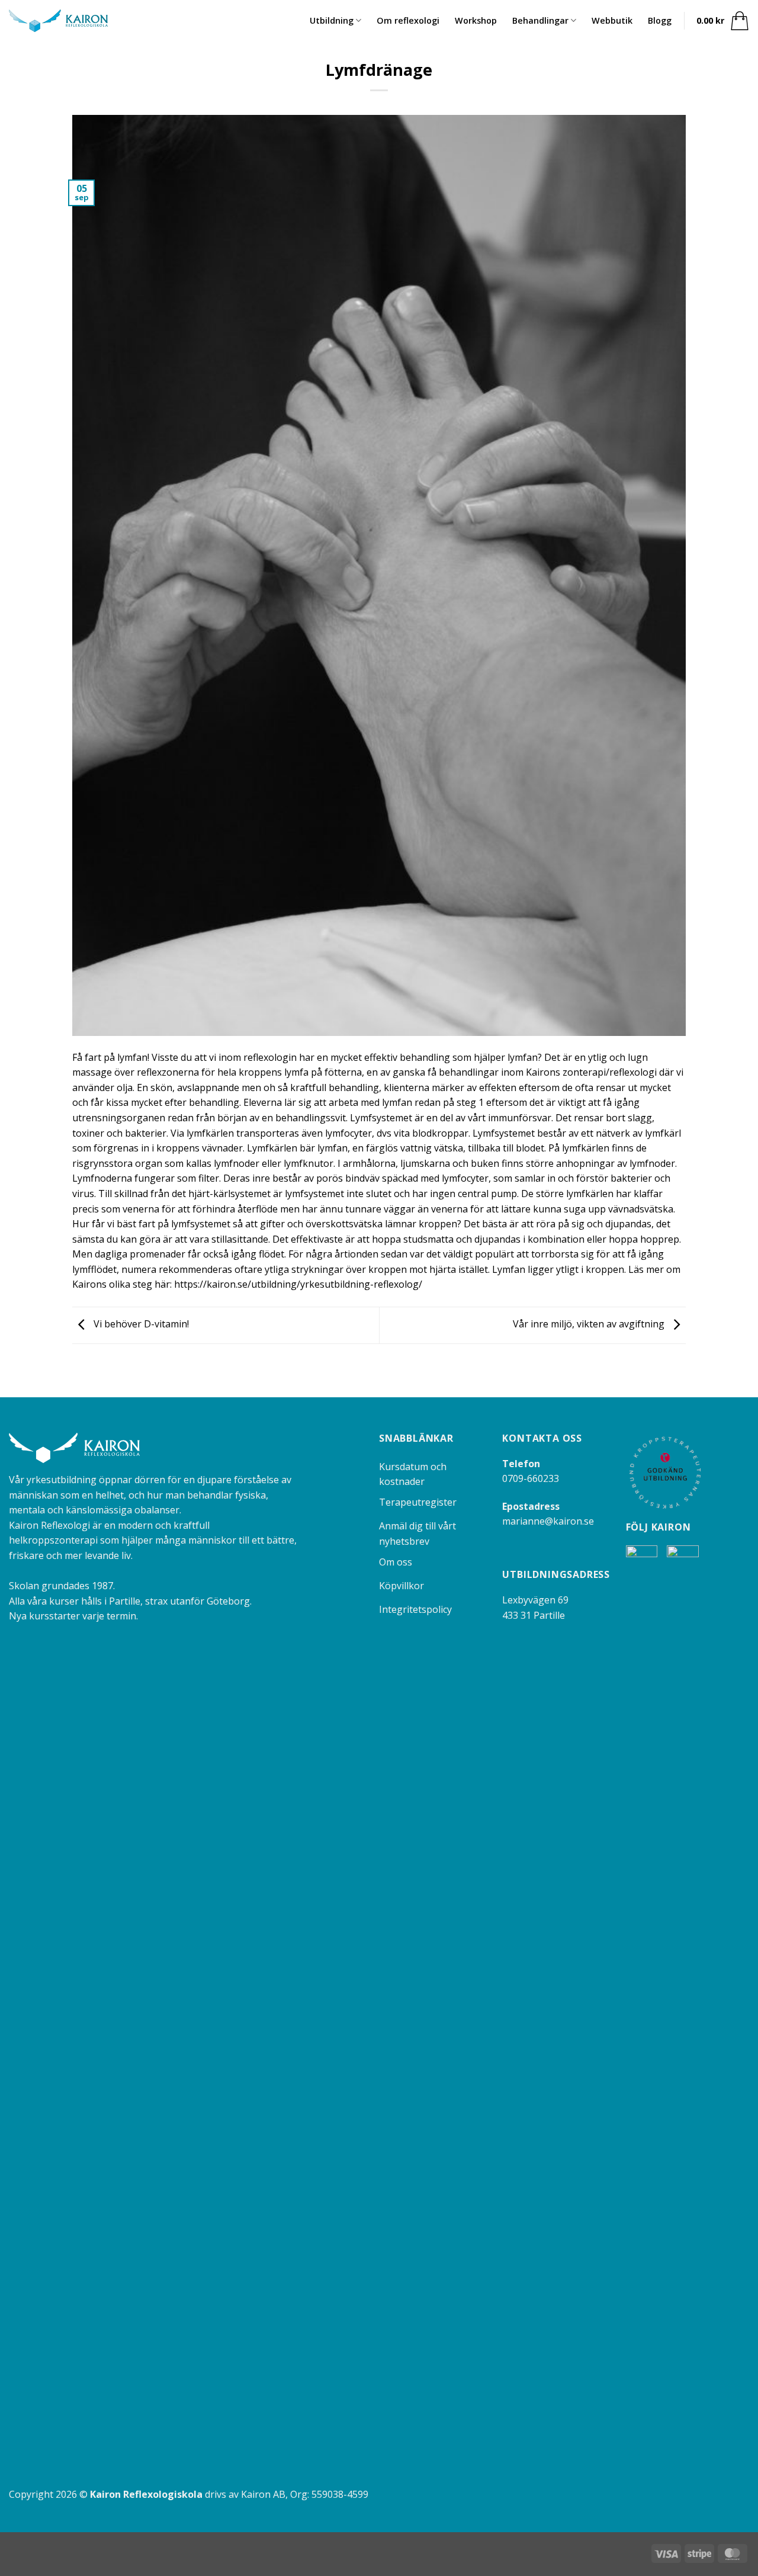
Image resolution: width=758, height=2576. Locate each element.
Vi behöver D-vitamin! (140, 1324)
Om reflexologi (408, 20)
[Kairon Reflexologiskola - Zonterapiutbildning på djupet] (58, 21)
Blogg (660, 20)
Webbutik (612, 20)
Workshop (476, 20)
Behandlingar (540, 20)
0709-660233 (531, 1478)
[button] (723, 21)
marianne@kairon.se (548, 1521)
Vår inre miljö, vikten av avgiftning (590, 1324)
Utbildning (332, 20)
